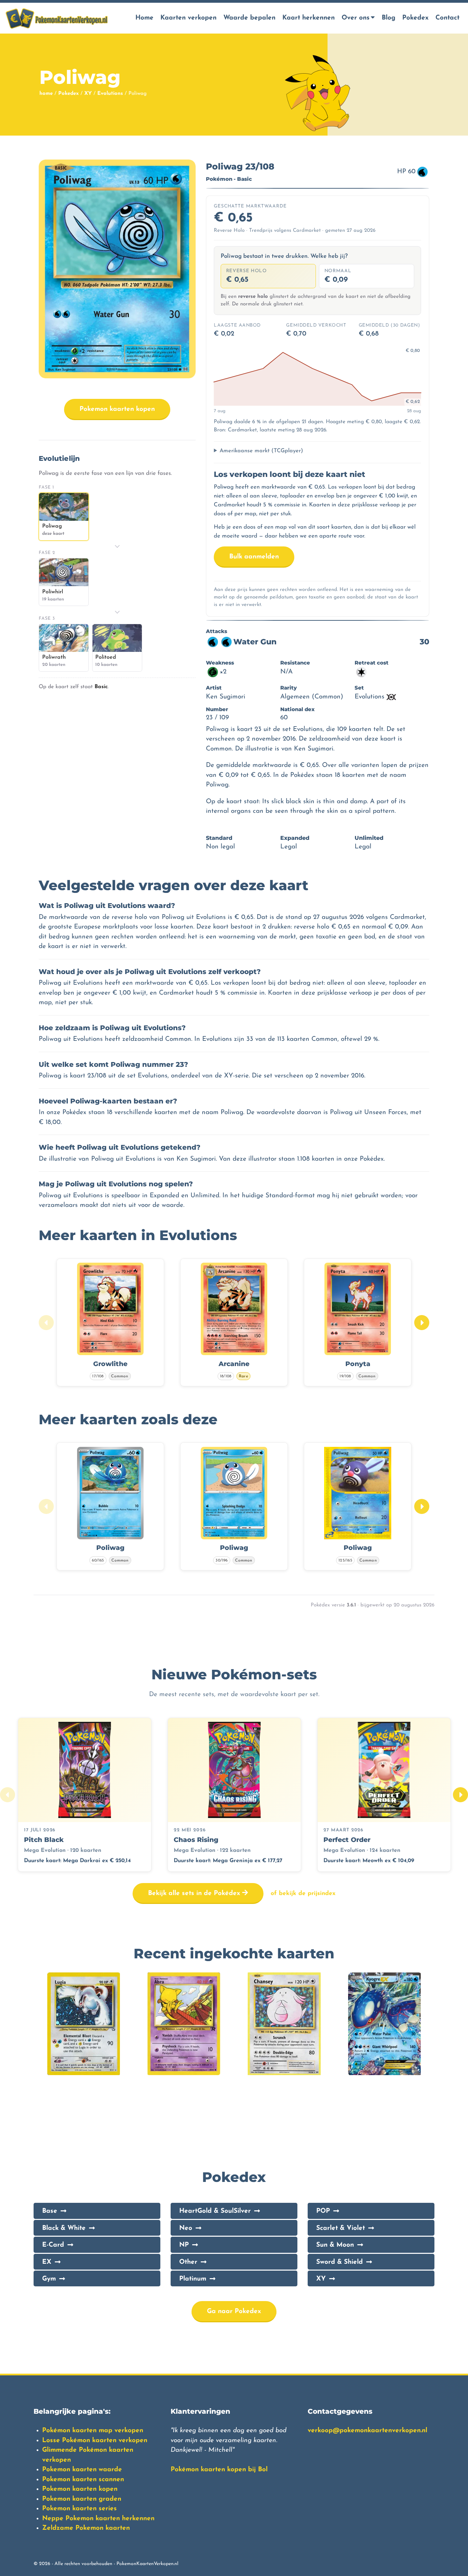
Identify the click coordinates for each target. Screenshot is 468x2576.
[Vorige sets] (8, 1795)
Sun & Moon (335, 2245)
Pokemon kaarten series (79, 2509)
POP (323, 2211)
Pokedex (415, 18)
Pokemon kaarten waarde (82, 2470)
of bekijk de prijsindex (303, 1893)
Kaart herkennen (309, 18)
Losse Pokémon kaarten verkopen (95, 2441)
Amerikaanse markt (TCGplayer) (261, 451)
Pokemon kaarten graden (82, 2499)
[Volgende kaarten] (422, 1323)
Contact (447, 18)
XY (88, 94)
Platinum (193, 2279)
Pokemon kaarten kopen (117, 409)
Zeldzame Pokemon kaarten (86, 2528)
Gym (49, 2279)
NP (184, 2245)
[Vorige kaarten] (46, 1323)
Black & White (64, 2228)
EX (47, 2262)
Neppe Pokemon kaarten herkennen (98, 2519)
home (46, 94)
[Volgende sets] (460, 1795)
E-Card (53, 2245)
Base (50, 2211)
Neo (186, 2228)
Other (188, 2262)
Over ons (356, 18)
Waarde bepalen (249, 18)
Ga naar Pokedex (234, 2312)
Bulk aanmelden (254, 557)
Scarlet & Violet (341, 2228)
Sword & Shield (340, 2262)
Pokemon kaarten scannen (83, 2480)
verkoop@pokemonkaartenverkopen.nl (367, 2431)
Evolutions (110, 94)
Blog (389, 18)
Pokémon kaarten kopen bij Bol (219, 2470)
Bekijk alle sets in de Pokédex (195, 1893)
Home (144, 18)
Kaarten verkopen (188, 18)
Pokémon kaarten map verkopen (93, 2431)
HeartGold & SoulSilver (215, 2211)
